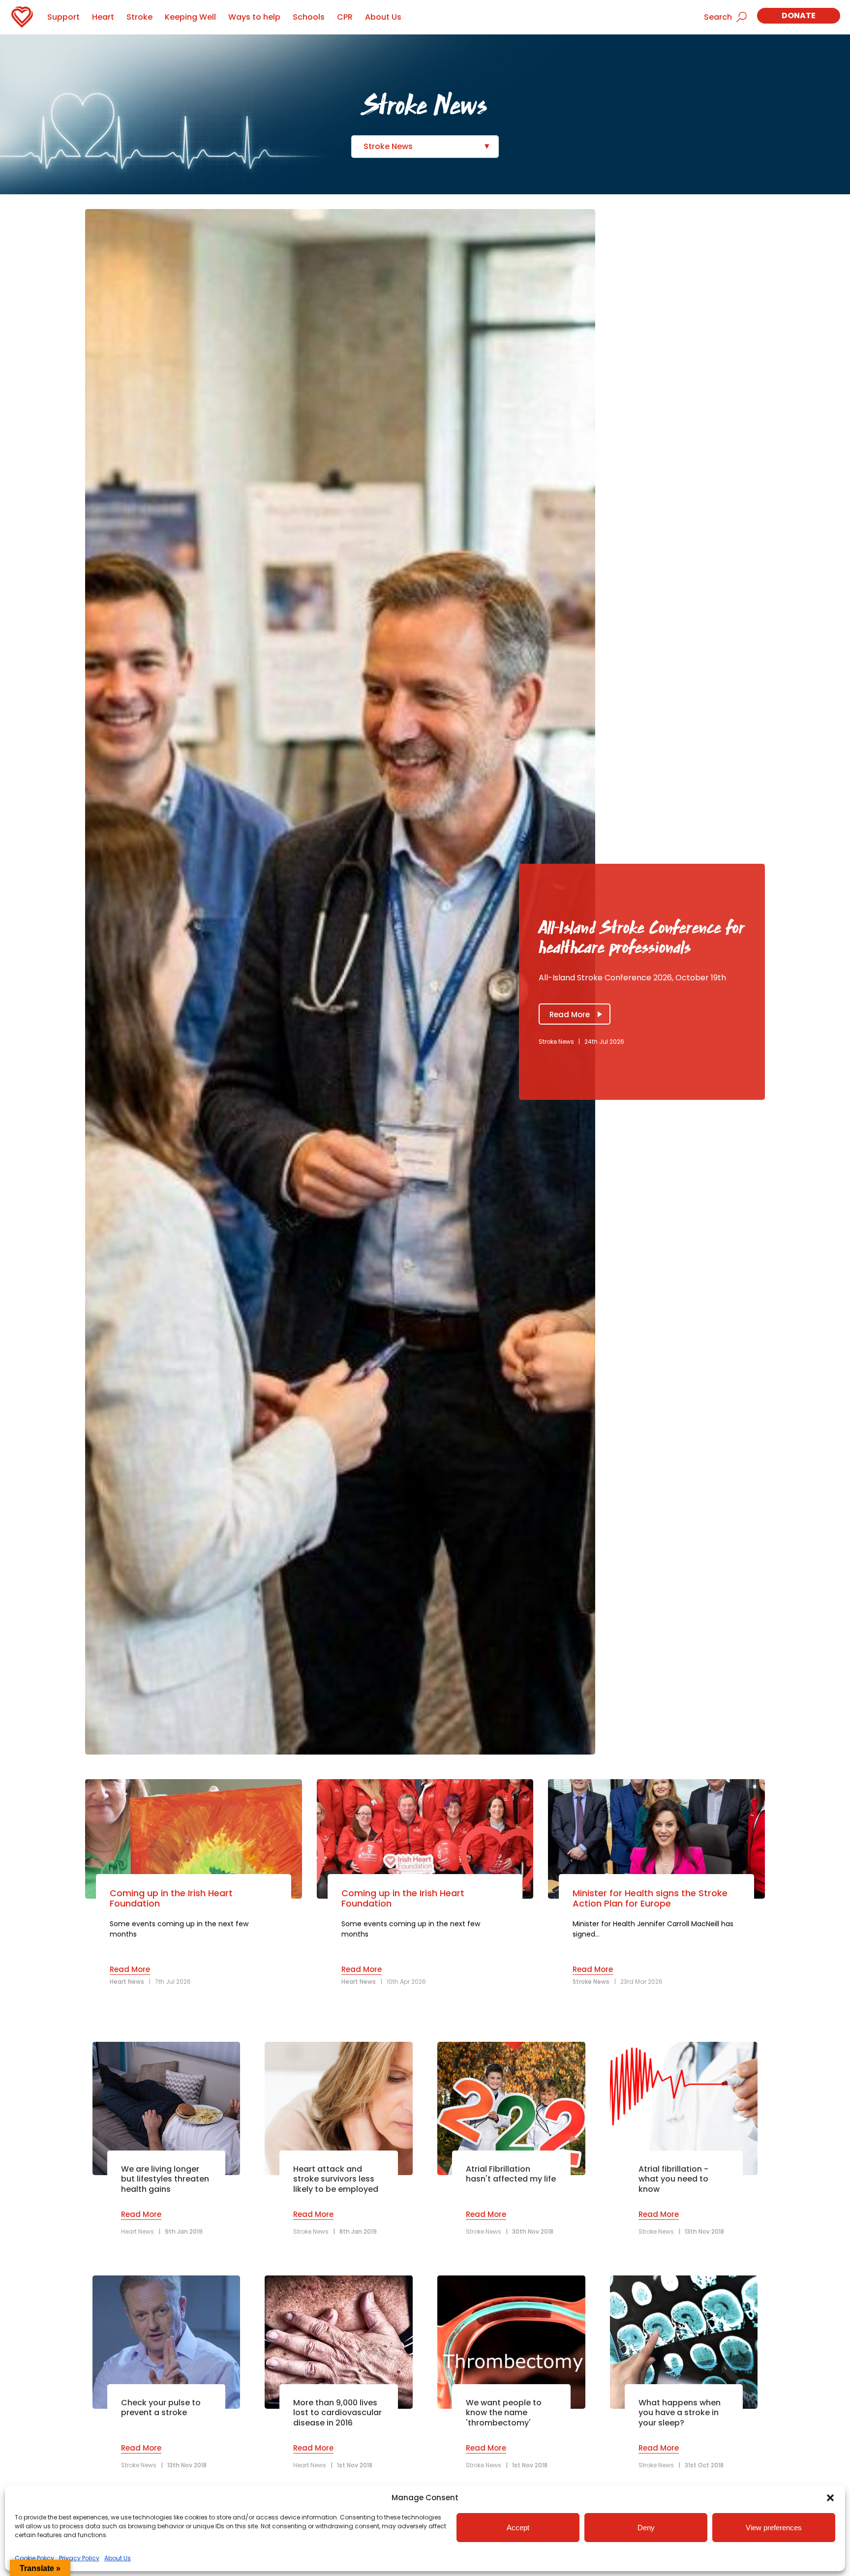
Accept (518, 2528)
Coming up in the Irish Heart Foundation (171, 1898)
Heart (103, 17)
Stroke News (388, 146)
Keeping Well (190, 17)
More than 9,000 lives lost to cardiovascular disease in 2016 (337, 2413)
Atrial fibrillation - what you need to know (673, 2180)
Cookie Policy (34, 2558)
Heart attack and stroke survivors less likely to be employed (336, 2180)
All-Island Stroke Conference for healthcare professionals (641, 938)
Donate (799, 15)
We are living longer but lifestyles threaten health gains (165, 2180)
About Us (118, 2558)
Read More (570, 1015)
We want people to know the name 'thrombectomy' (504, 2413)
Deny (646, 2528)
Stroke (139, 17)
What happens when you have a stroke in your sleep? (680, 2413)
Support (63, 17)
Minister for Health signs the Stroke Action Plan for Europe (650, 1898)
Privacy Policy (79, 2558)
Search (718, 17)
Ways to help (254, 17)
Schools (309, 17)
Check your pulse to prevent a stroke (161, 2408)
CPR (345, 17)
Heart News (127, 1982)
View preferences (774, 2528)
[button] (830, 2498)
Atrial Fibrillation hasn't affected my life (511, 2175)
